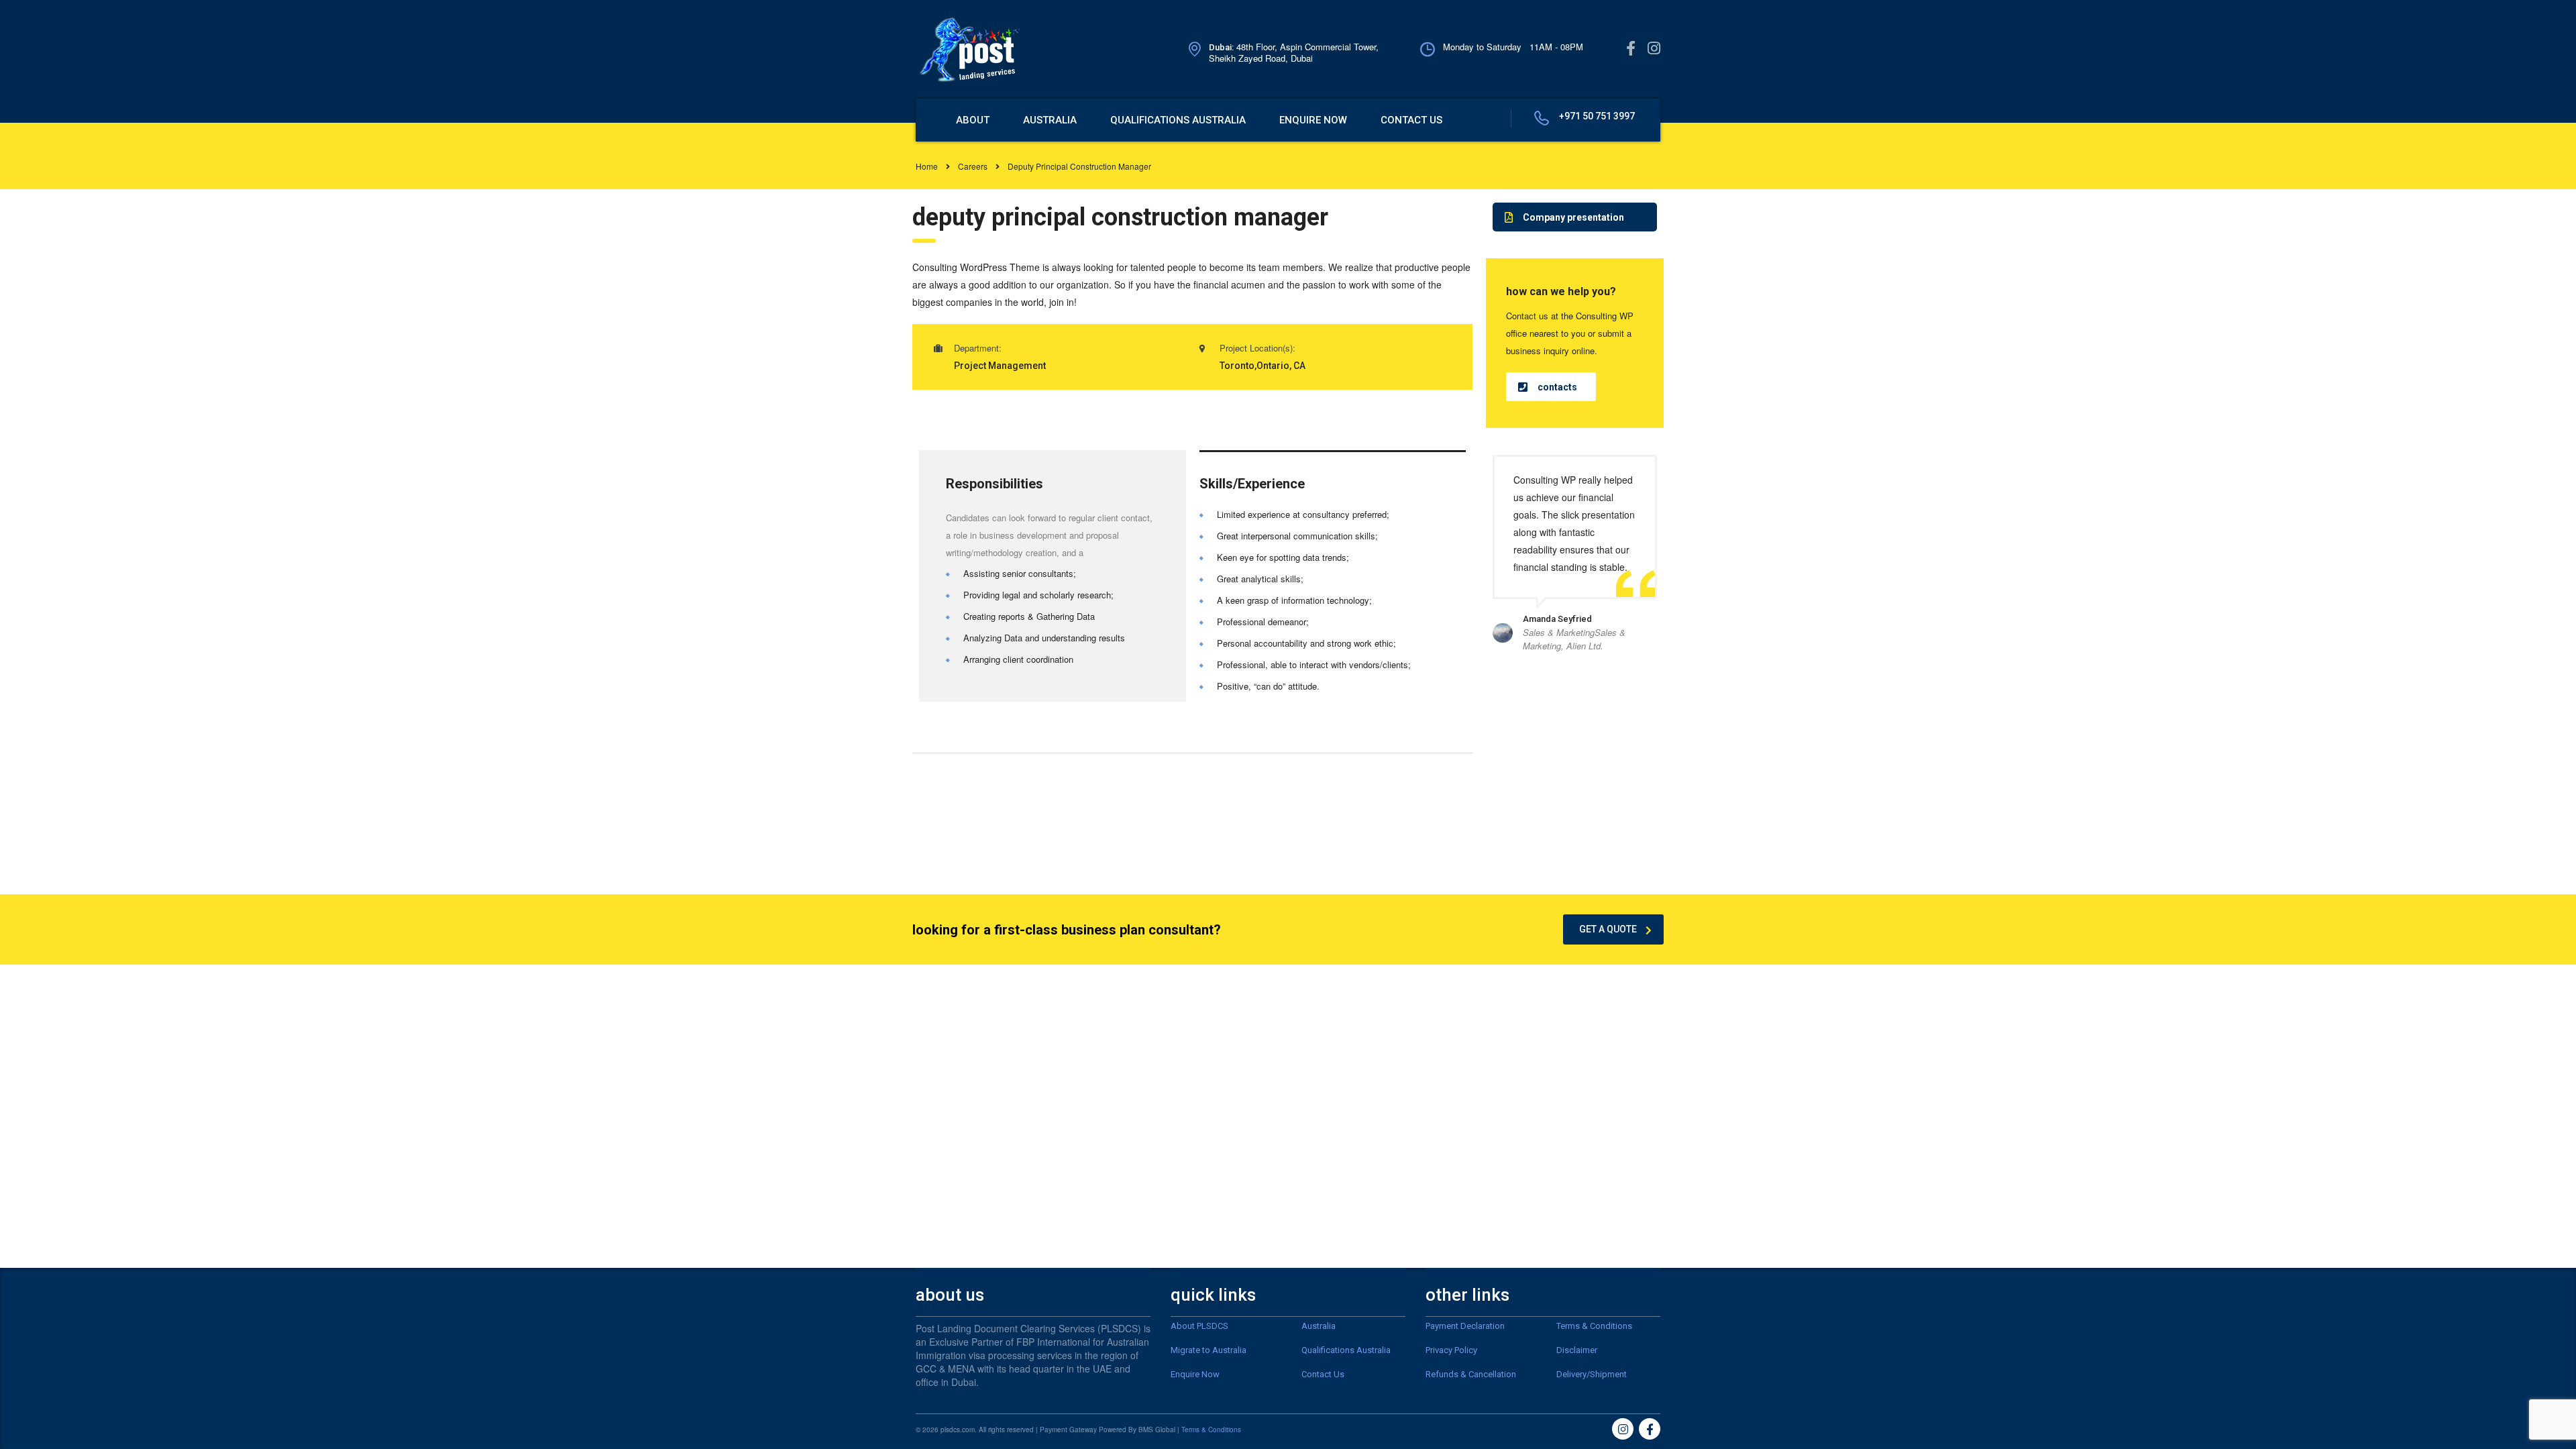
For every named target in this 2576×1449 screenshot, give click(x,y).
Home (927, 166)
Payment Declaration (1465, 1326)
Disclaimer (1577, 1350)
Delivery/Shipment (1592, 1374)
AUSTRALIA (1050, 120)
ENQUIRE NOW (1313, 120)
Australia (1319, 1326)
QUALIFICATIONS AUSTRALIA (1178, 120)
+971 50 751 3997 (1597, 116)
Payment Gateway (1068, 1430)
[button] (1575, 217)
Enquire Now (1195, 1374)
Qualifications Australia (1346, 1350)
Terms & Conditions (1594, 1326)
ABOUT (973, 120)
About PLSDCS (1199, 1326)
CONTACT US (1411, 120)
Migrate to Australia (1209, 1350)
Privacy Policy (1451, 1350)
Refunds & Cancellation (1471, 1374)
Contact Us (1323, 1374)
